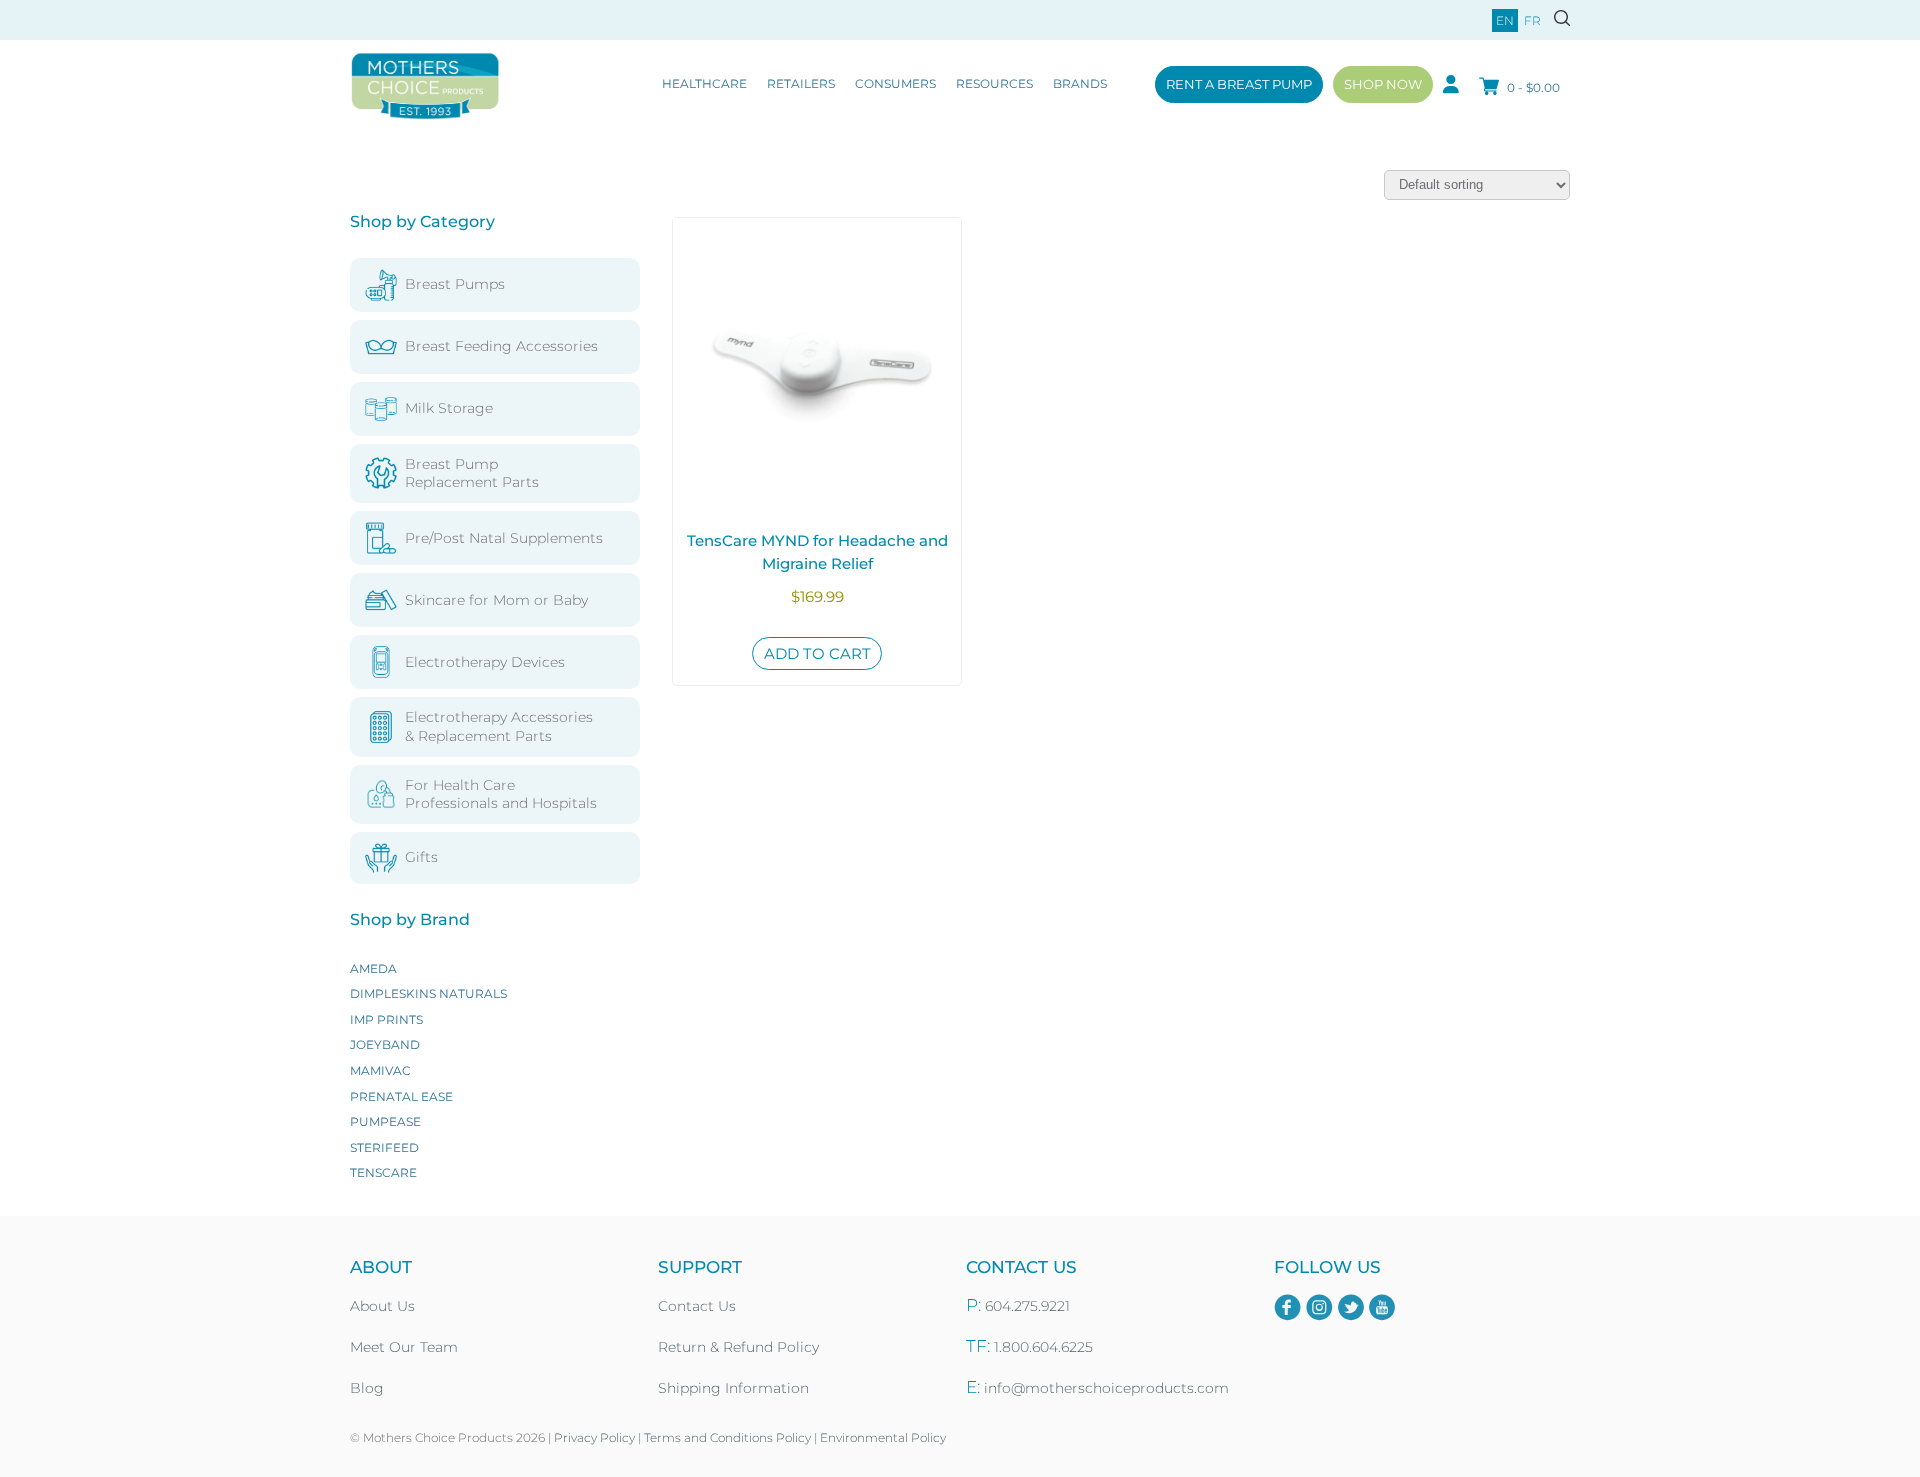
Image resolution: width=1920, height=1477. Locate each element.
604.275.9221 (1027, 1306)
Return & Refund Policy (738, 1347)
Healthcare (704, 83)
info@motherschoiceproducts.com (1106, 1388)
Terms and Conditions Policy (727, 1437)
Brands (1080, 83)
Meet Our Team (404, 1347)
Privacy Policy (594, 1437)
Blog (367, 1388)
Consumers (895, 83)
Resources (994, 83)
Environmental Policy (883, 1437)
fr (1532, 20)
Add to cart (817, 653)
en (1505, 20)
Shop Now (1383, 84)
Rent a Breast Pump (1239, 84)
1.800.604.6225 (1043, 1347)
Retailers (801, 83)
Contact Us (697, 1306)
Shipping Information (733, 1388)
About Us (382, 1306)
